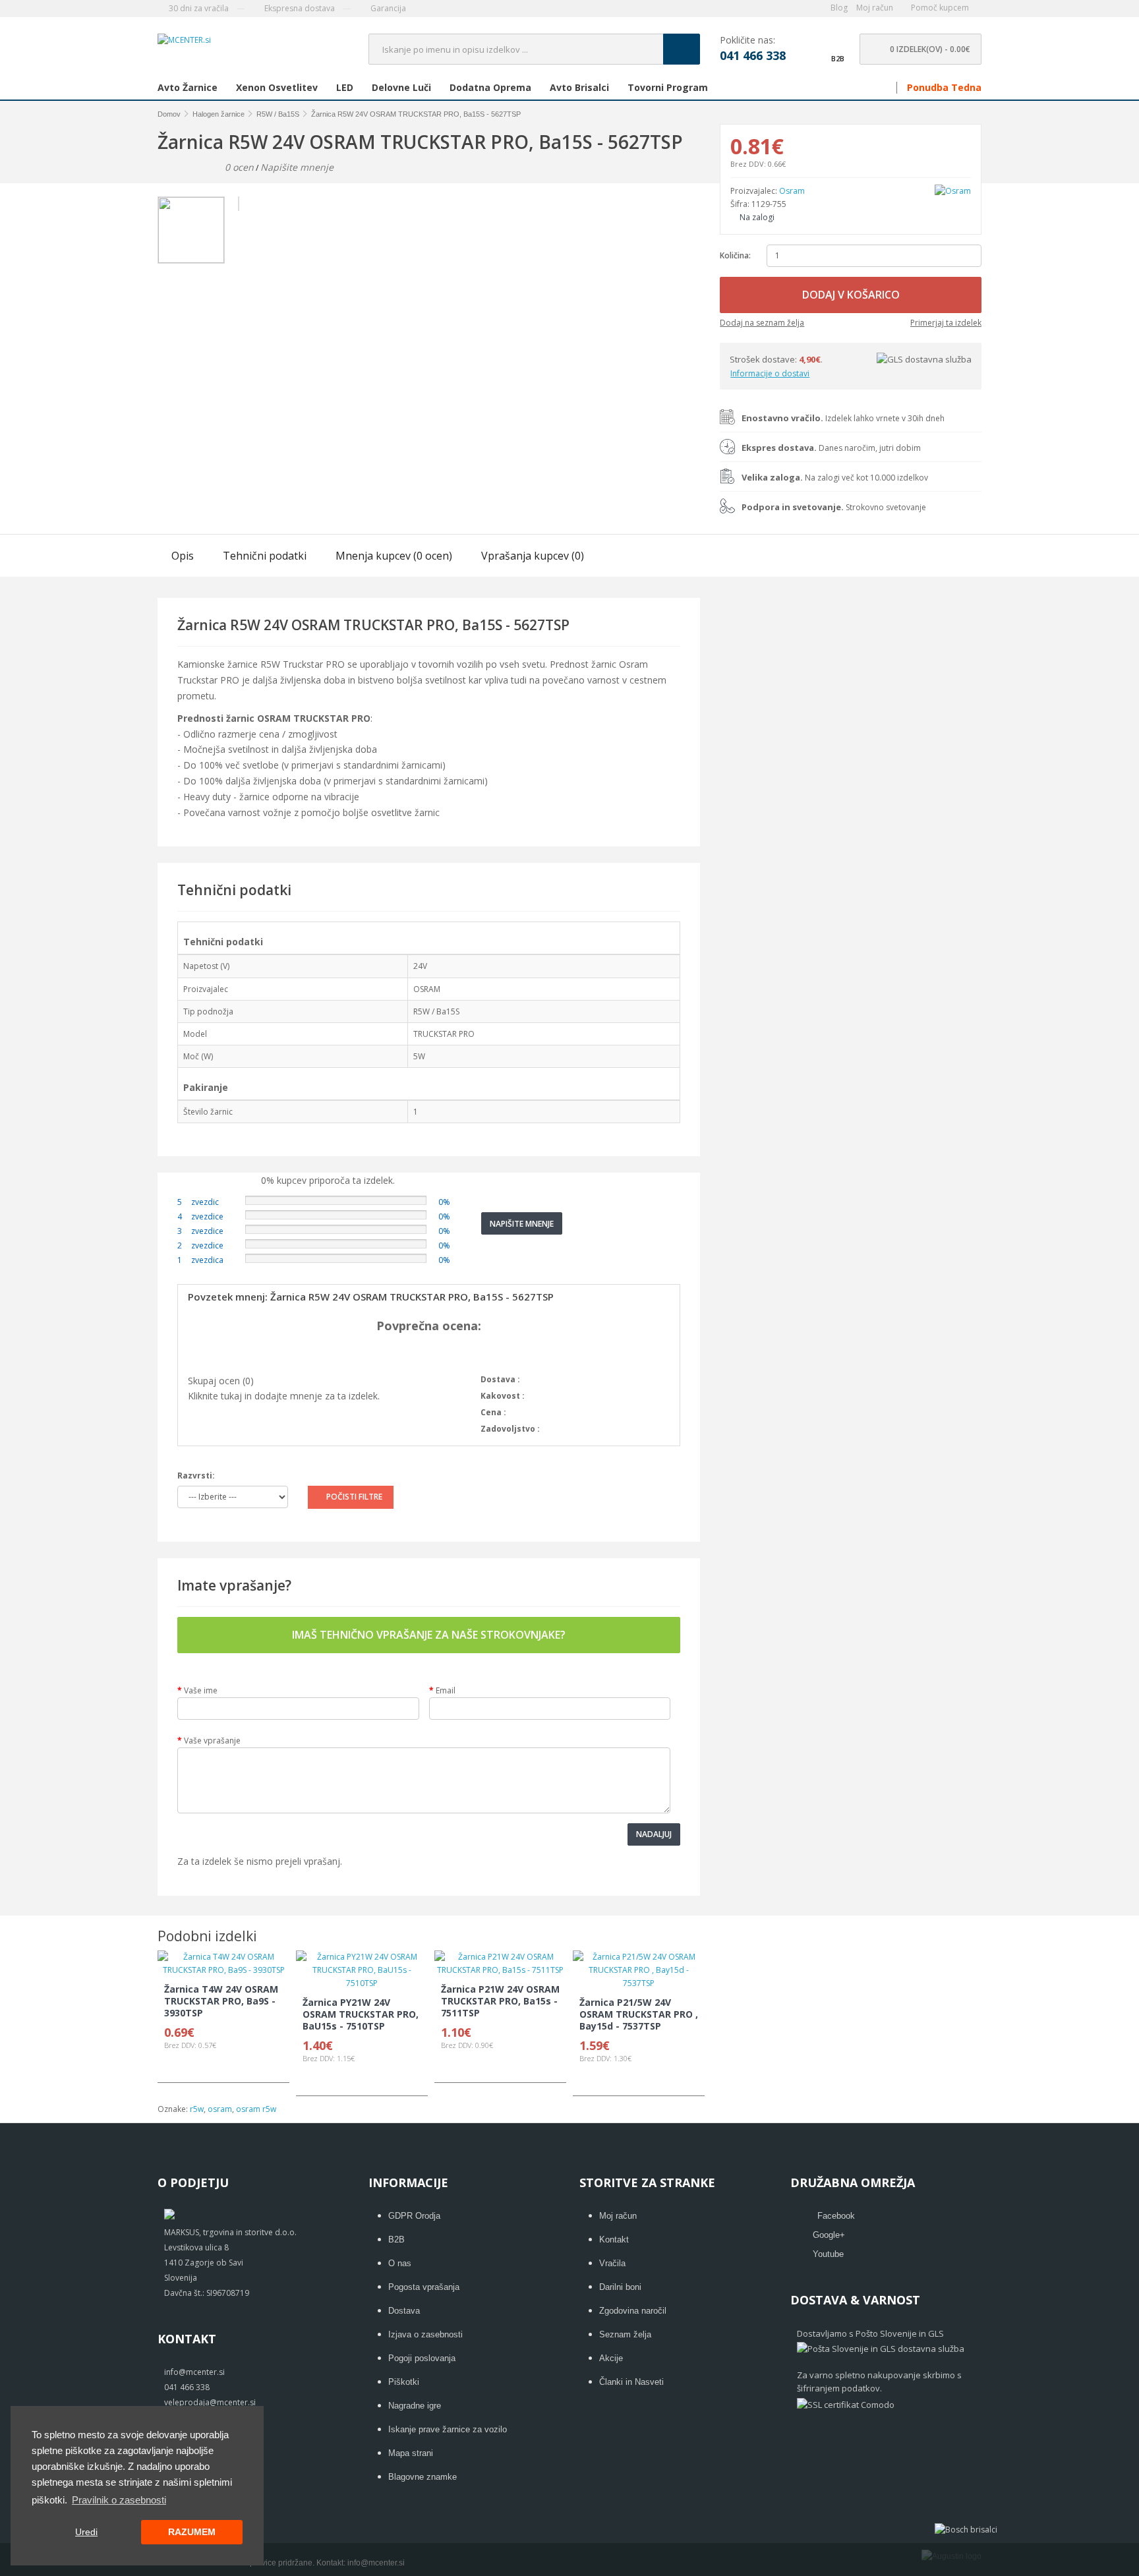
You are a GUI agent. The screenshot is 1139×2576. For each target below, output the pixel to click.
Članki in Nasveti (631, 2382)
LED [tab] (345, 88)
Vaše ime (201, 1690)
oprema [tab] (490, 88)
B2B (396, 2239)
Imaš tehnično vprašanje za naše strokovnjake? (429, 1635)
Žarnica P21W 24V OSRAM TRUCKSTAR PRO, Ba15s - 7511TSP (500, 2001)
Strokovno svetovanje (834, 507)
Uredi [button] (86, 2532)
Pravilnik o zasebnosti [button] (119, 2500)
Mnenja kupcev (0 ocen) (394, 556)
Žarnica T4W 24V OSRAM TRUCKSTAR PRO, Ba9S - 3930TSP (221, 2001)
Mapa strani (411, 2453)
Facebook (836, 2216)
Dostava (404, 2311)
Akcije (611, 2358)
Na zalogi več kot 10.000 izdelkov (835, 478)
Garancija (387, 8)
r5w (197, 2109)
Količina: (735, 255)
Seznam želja (625, 2334)
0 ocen (239, 167)
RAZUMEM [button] (192, 2532)
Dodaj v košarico (851, 295)
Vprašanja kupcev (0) (533, 556)
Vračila (612, 2263)
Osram (792, 191)
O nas (400, 2263)
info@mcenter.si (376, 2563)
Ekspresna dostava (299, 8)
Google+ (829, 2235)
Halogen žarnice (219, 114)
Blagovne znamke (423, 2477)
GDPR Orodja (414, 2216)
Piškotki (404, 2382)
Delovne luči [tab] (401, 88)
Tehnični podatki (265, 556)
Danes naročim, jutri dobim (831, 448)
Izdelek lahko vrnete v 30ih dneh (843, 418)
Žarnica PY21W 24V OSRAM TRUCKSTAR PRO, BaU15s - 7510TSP (361, 2014)
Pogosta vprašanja (424, 2287)
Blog (839, 8)
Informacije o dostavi (770, 373)
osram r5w (256, 2109)
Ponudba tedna (944, 88)
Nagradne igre (415, 2406)
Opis (183, 556)
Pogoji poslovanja (422, 2358)
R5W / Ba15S (278, 114)
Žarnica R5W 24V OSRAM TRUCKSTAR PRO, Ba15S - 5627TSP (416, 114)
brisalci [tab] (579, 88)
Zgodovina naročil (633, 2311)
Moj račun (618, 2216)
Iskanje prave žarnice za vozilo (448, 2429)
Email (446, 1690)
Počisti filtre (354, 1497)
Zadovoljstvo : (510, 1429)
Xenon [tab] (277, 88)
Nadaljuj (654, 1834)
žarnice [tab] (188, 88)
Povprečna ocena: (429, 1326)
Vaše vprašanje (212, 1741)
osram (220, 2109)
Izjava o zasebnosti (425, 2334)
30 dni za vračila (198, 8)
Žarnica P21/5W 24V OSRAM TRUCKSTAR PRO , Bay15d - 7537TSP (639, 2014)
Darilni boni (620, 2287)
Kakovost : (503, 1396)
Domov (169, 114)
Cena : (493, 1412)
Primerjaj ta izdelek (946, 323)
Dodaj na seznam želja (762, 323)
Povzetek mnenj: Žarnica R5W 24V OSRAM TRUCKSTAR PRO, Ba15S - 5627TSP (371, 1297)
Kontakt (614, 2239)
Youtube (828, 2254)
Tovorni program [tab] (668, 88)
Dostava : (500, 1379)
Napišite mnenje (297, 167)
